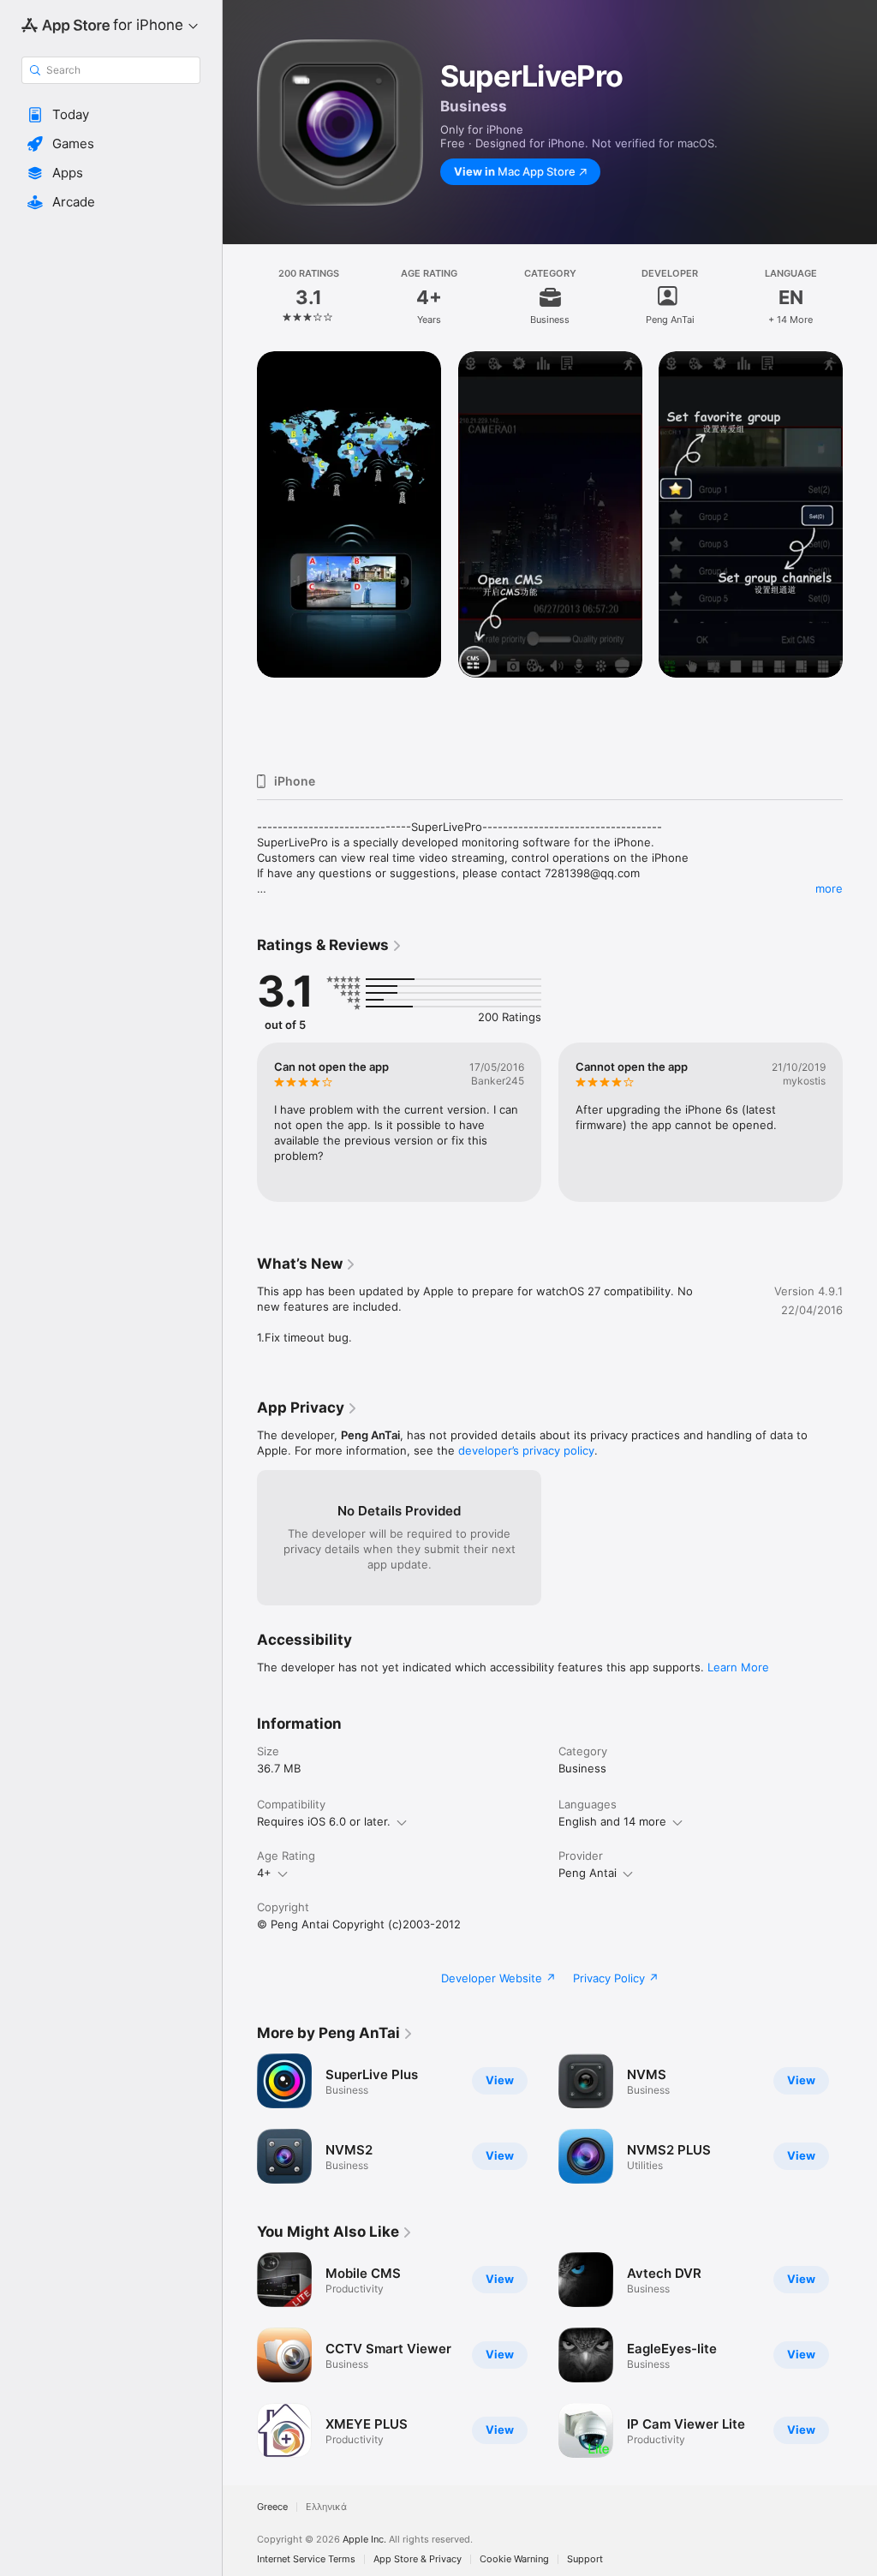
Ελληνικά (326, 2507)
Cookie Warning (514, 2559)
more (829, 888)
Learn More (738, 1667)
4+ (264, 1873)
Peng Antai (588, 1873)
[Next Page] (860, 297)
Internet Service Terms (306, 2559)
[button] (111, 115)
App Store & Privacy (418, 2559)
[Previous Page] (240, 297)
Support (585, 2559)
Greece (272, 2507)
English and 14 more (612, 1821)
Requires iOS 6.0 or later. (324, 1821)
